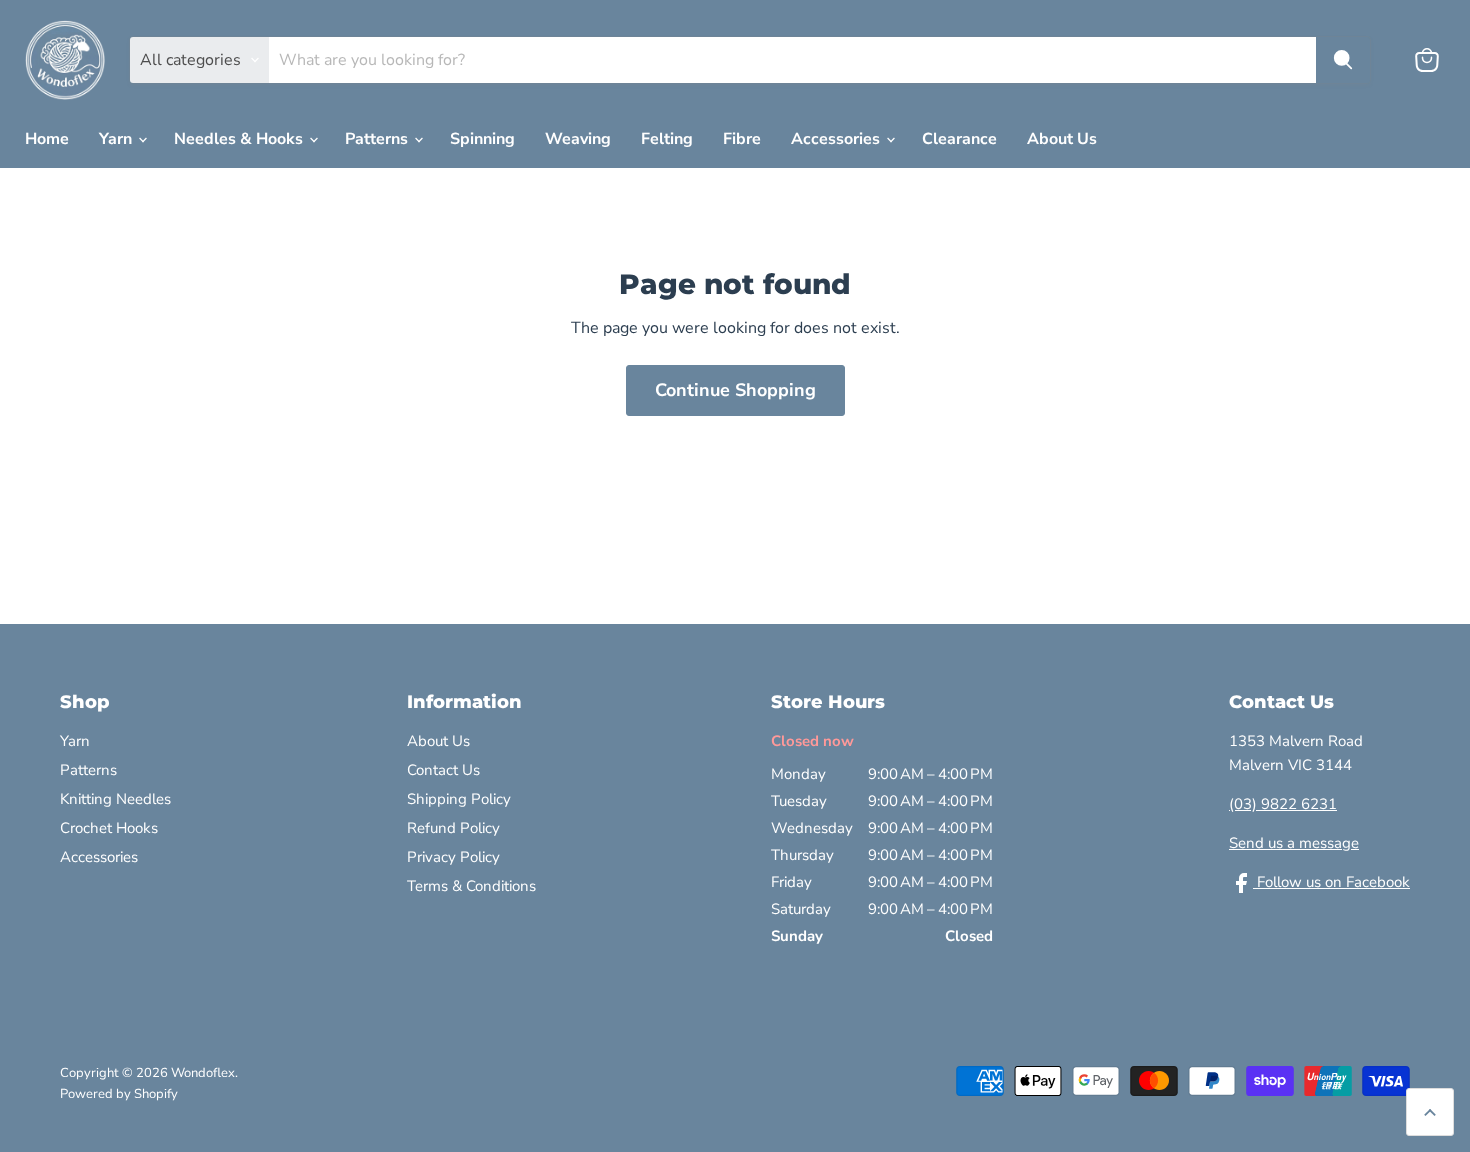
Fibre (742, 139)
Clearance (959, 139)
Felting (667, 139)
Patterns (378, 139)
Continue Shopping (735, 390)
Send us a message (1294, 843)
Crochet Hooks (109, 828)
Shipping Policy (459, 799)
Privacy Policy (453, 857)
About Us (1062, 139)
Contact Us (443, 770)
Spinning (482, 139)
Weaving (578, 139)
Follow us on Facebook (1331, 882)
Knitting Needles (115, 799)
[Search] (1343, 60)
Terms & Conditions (471, 886)
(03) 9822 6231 (1283, 804)
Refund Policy (453, 828)
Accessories (837, 139)
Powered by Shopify (119, 1094)
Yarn (117, 139)
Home (47, 139)
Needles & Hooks (240, 139)
